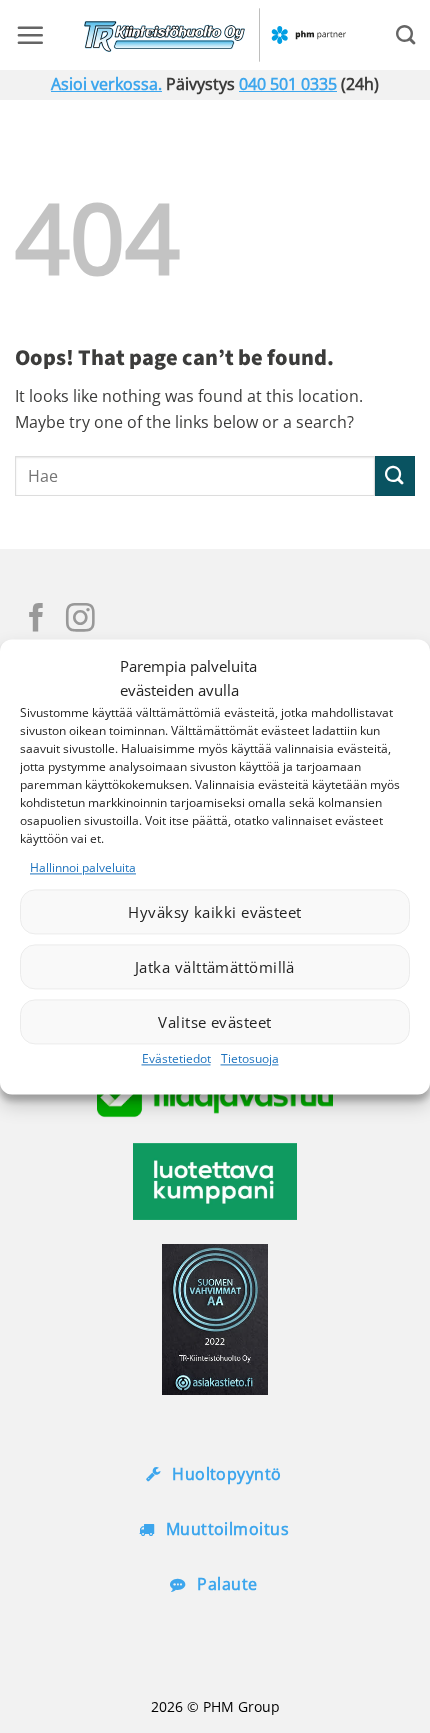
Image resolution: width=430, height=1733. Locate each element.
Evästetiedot (176, 1059)
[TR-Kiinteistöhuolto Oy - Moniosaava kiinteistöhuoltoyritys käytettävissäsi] (215, 35)
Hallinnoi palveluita (83, 867)
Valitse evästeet (214, 1022)
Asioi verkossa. (106, 84)
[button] (30, 35)
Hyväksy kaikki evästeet (214, 912)
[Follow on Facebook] (36, 620)
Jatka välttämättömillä (215, 967)
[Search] (405, 34)
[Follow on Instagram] (80, 620)
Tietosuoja (250, 1059)
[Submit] (395, 475)
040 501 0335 (288, 84)
